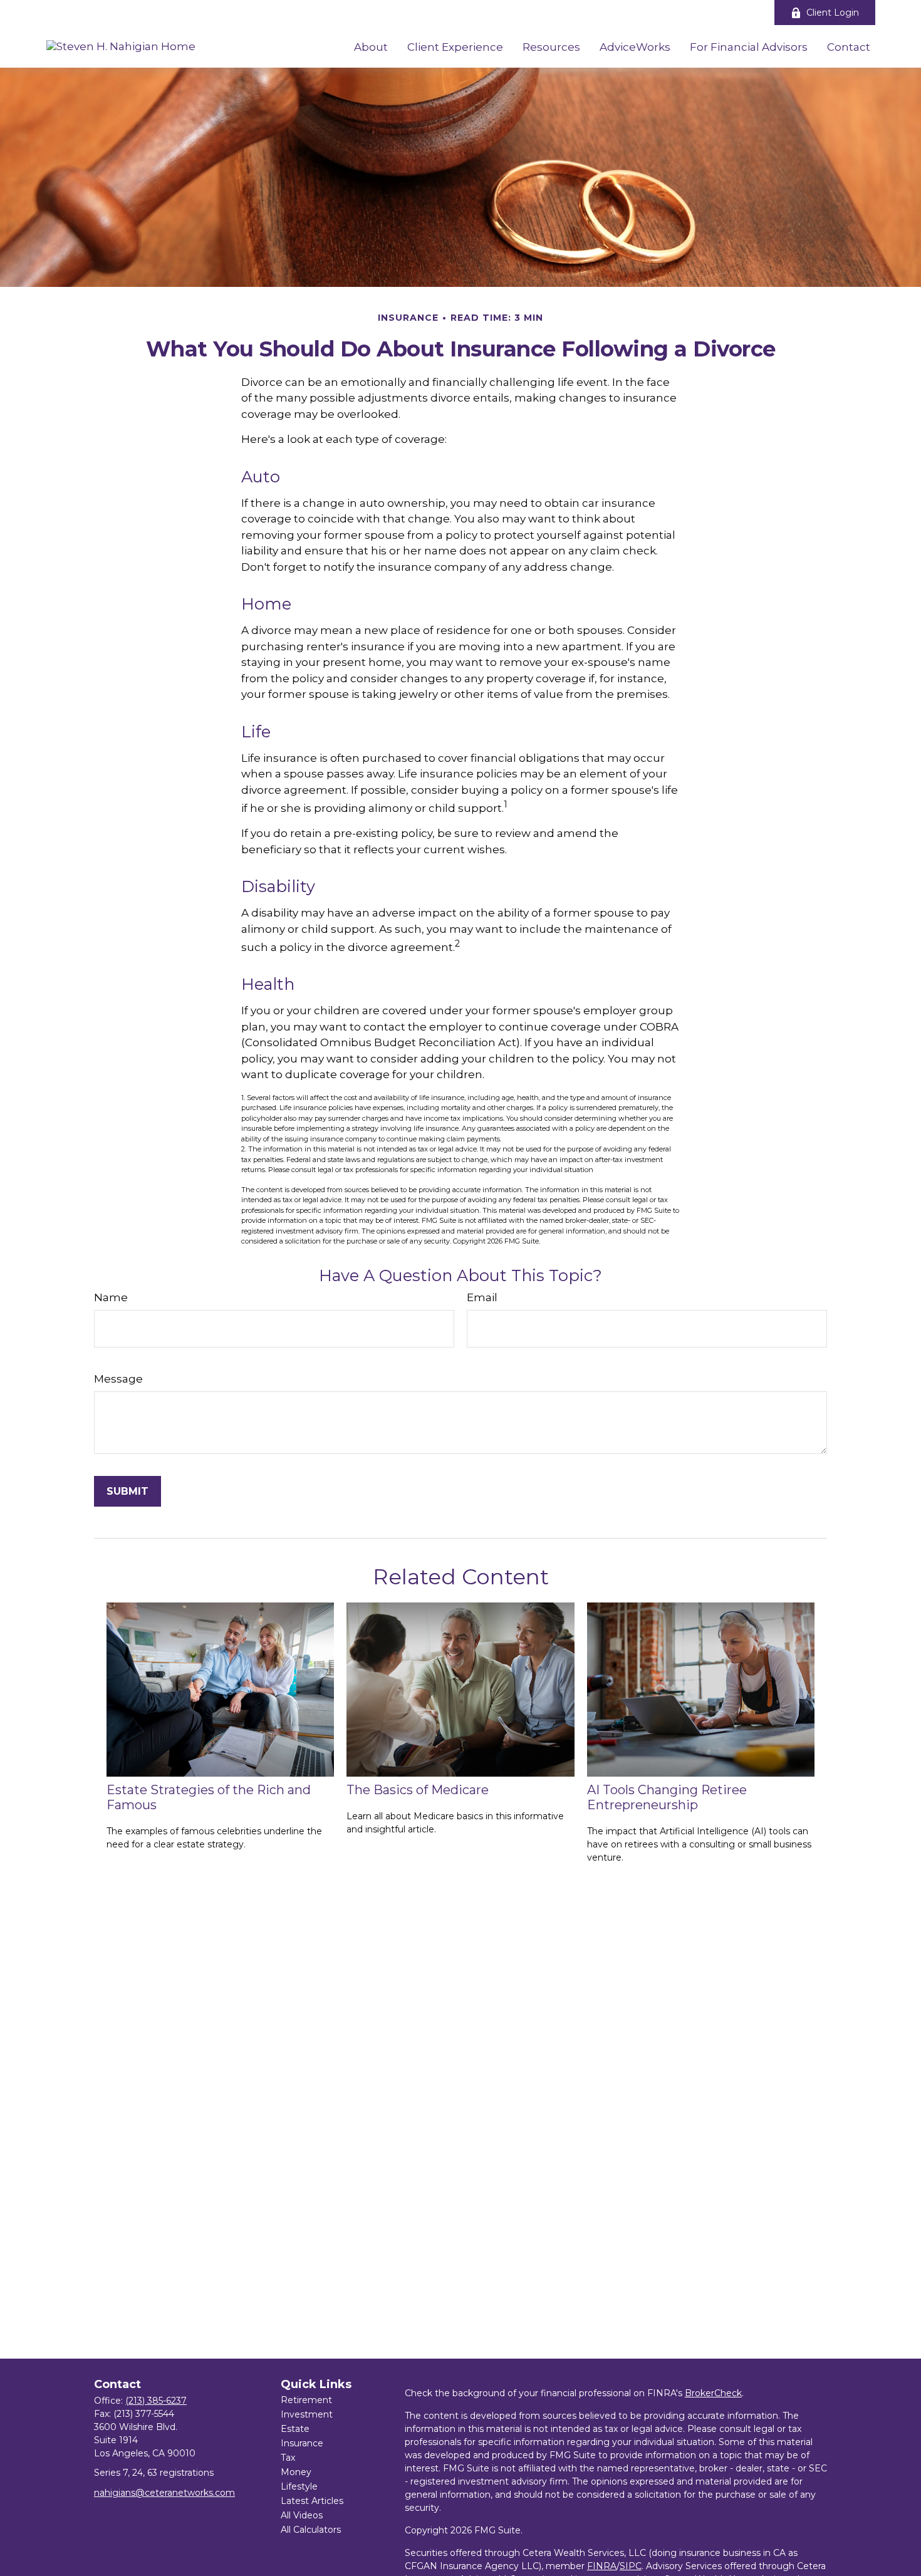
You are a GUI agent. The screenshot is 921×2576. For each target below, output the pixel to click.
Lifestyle (299, 2486)
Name (111, 1297)
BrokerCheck (713, 2393)
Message (118, 1379)
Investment (307, 2414)
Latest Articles (312, 2501)
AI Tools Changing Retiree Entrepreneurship (667, 1797)
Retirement (306, 2400)
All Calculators (311, 2530)
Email (482, 1297)
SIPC (631, 2566)
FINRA (602, 2566)
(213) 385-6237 (156, 2401)
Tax (288, 2458)
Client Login (833, 13)
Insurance (302, 2443)
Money (296, 2472)
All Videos (302, 2515)
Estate (295, 2429)
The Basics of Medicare (418, 1790)
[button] (371, 46)
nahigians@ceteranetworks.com (164, 2493)
